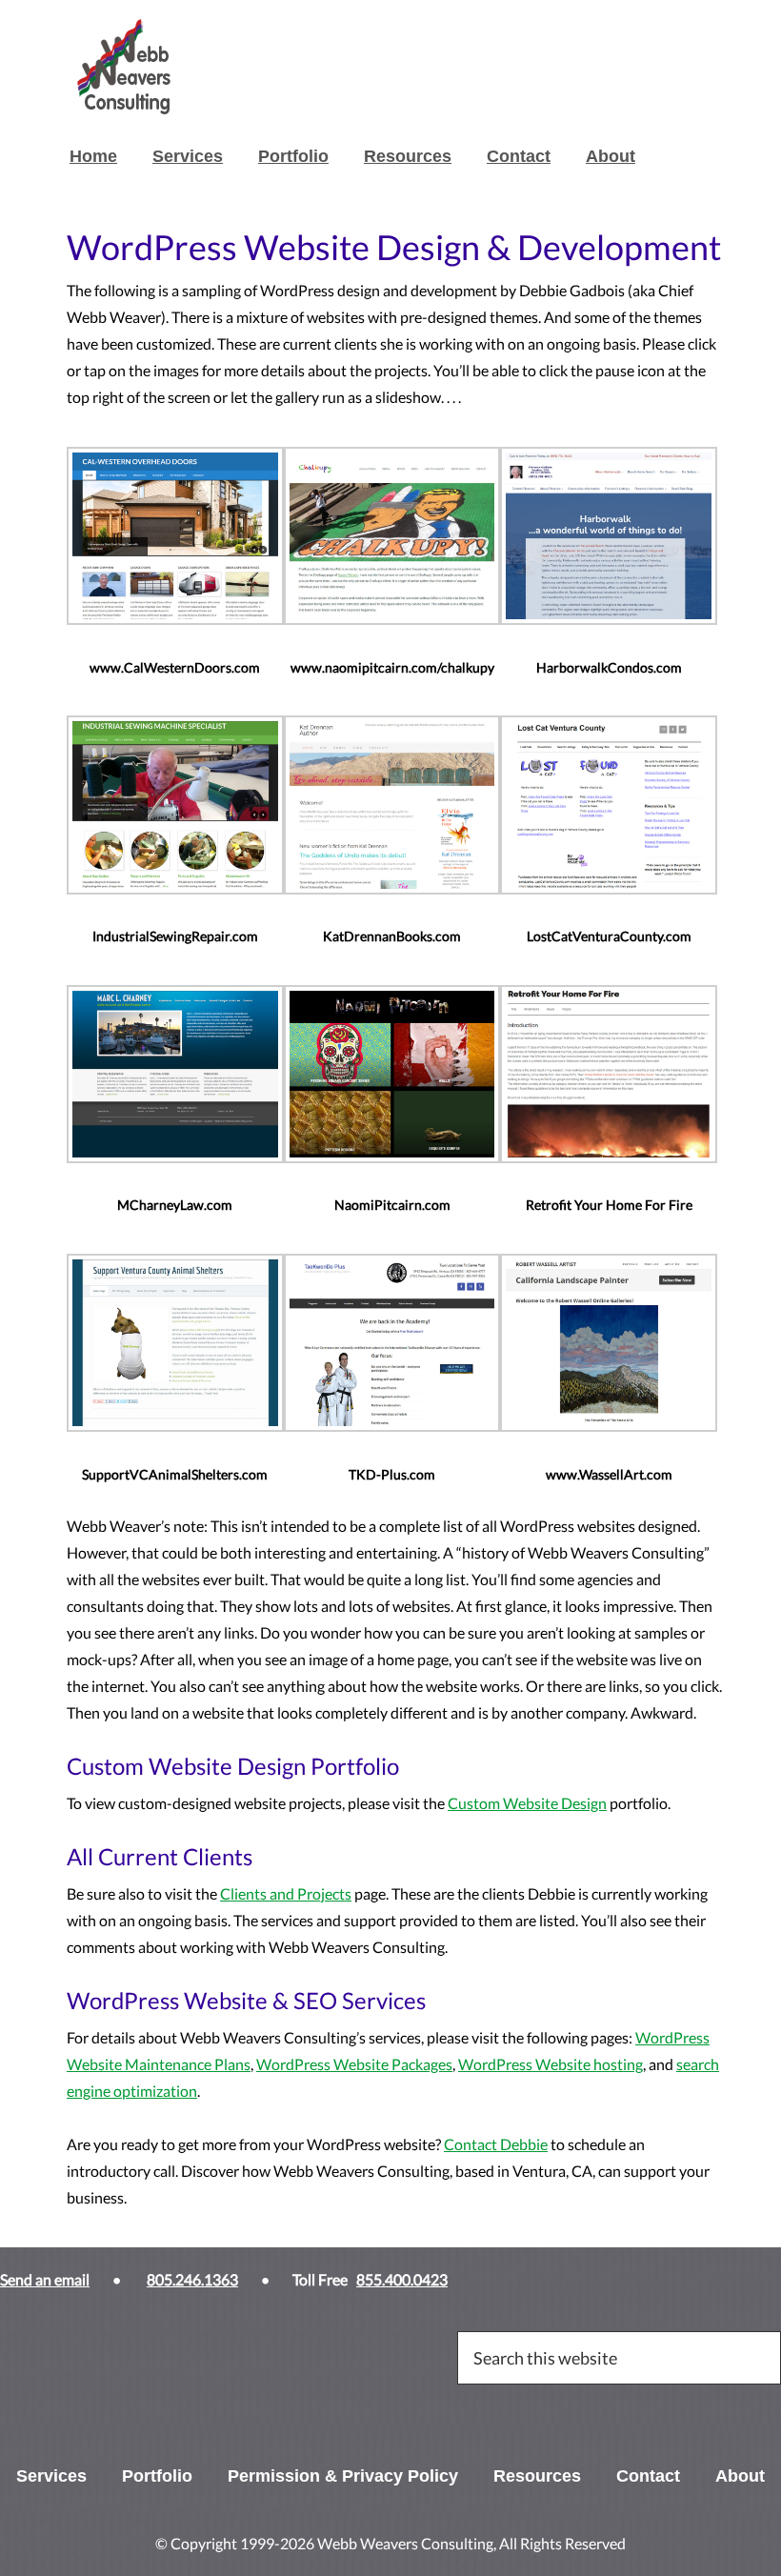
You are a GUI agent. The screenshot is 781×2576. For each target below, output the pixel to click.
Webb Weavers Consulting (210, 67)
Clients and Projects (286, 1893)
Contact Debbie (496, 2144)
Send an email (45, 2279)
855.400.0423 (402, 2279)
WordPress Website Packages (354, 2064)
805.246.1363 (192, 2279)
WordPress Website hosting (551, 2064)
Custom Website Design (527, 1803)
